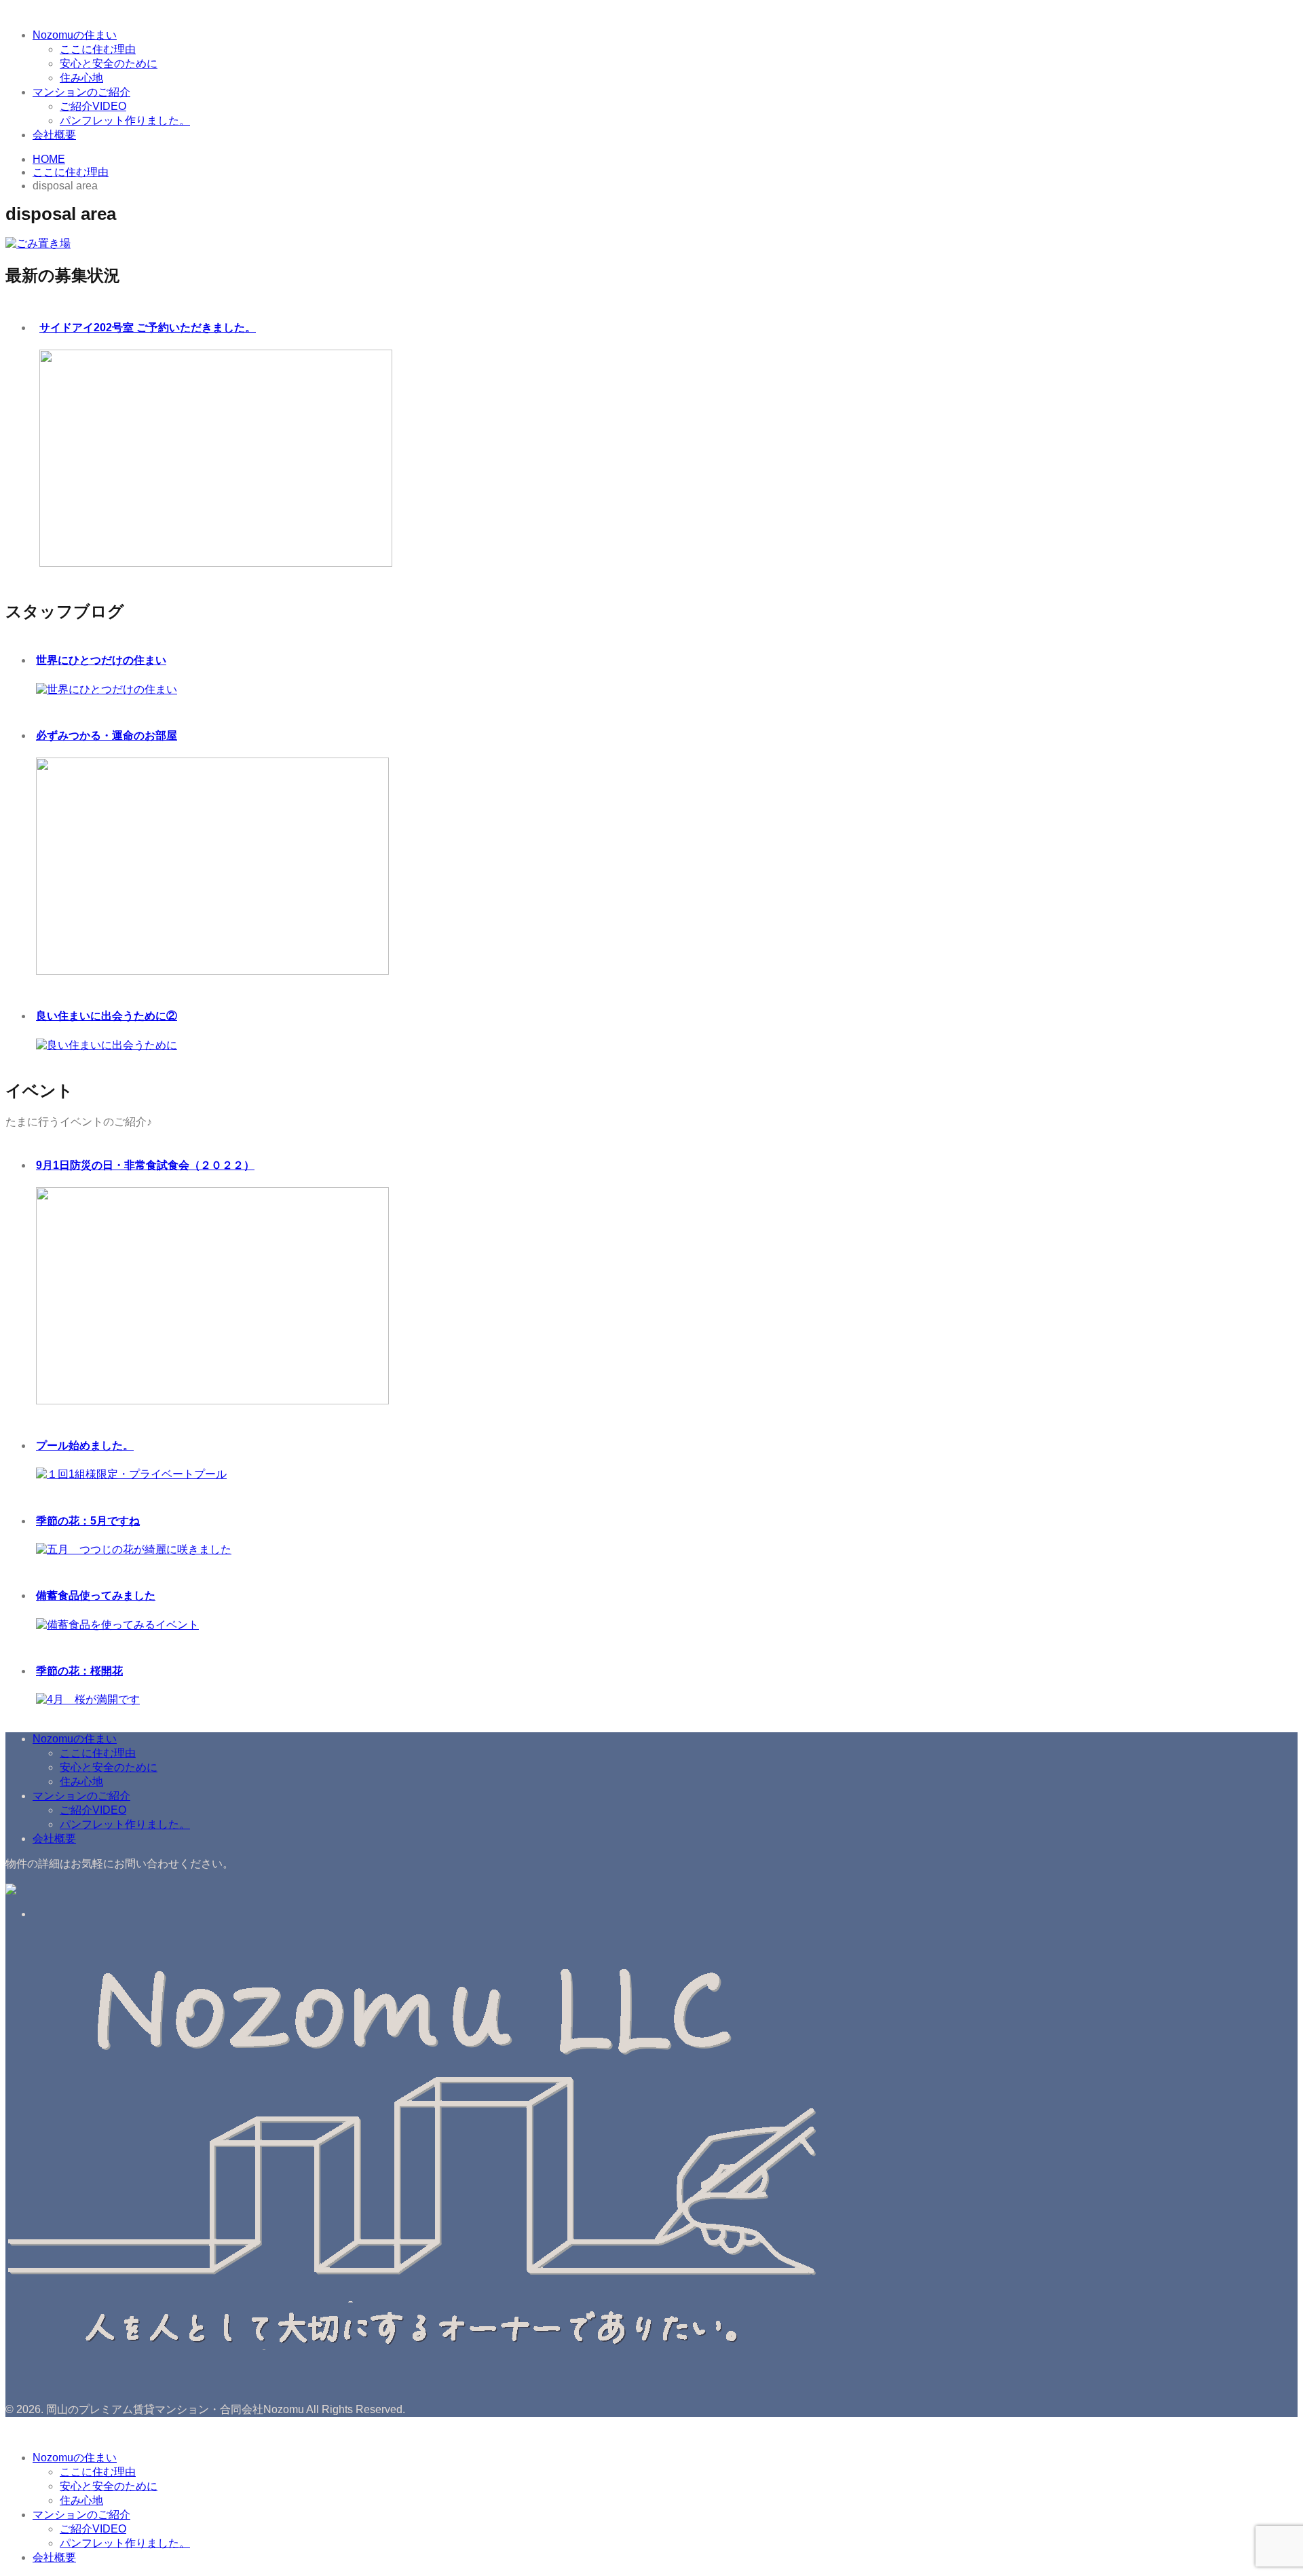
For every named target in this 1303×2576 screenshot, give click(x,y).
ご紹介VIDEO (93, 106)
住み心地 (81, 78)
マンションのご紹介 (81, 92)
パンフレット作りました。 (125, 120)
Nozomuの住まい (75, 35)
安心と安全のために (109, 63)
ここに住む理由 (98, 49)
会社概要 (54, 135)
